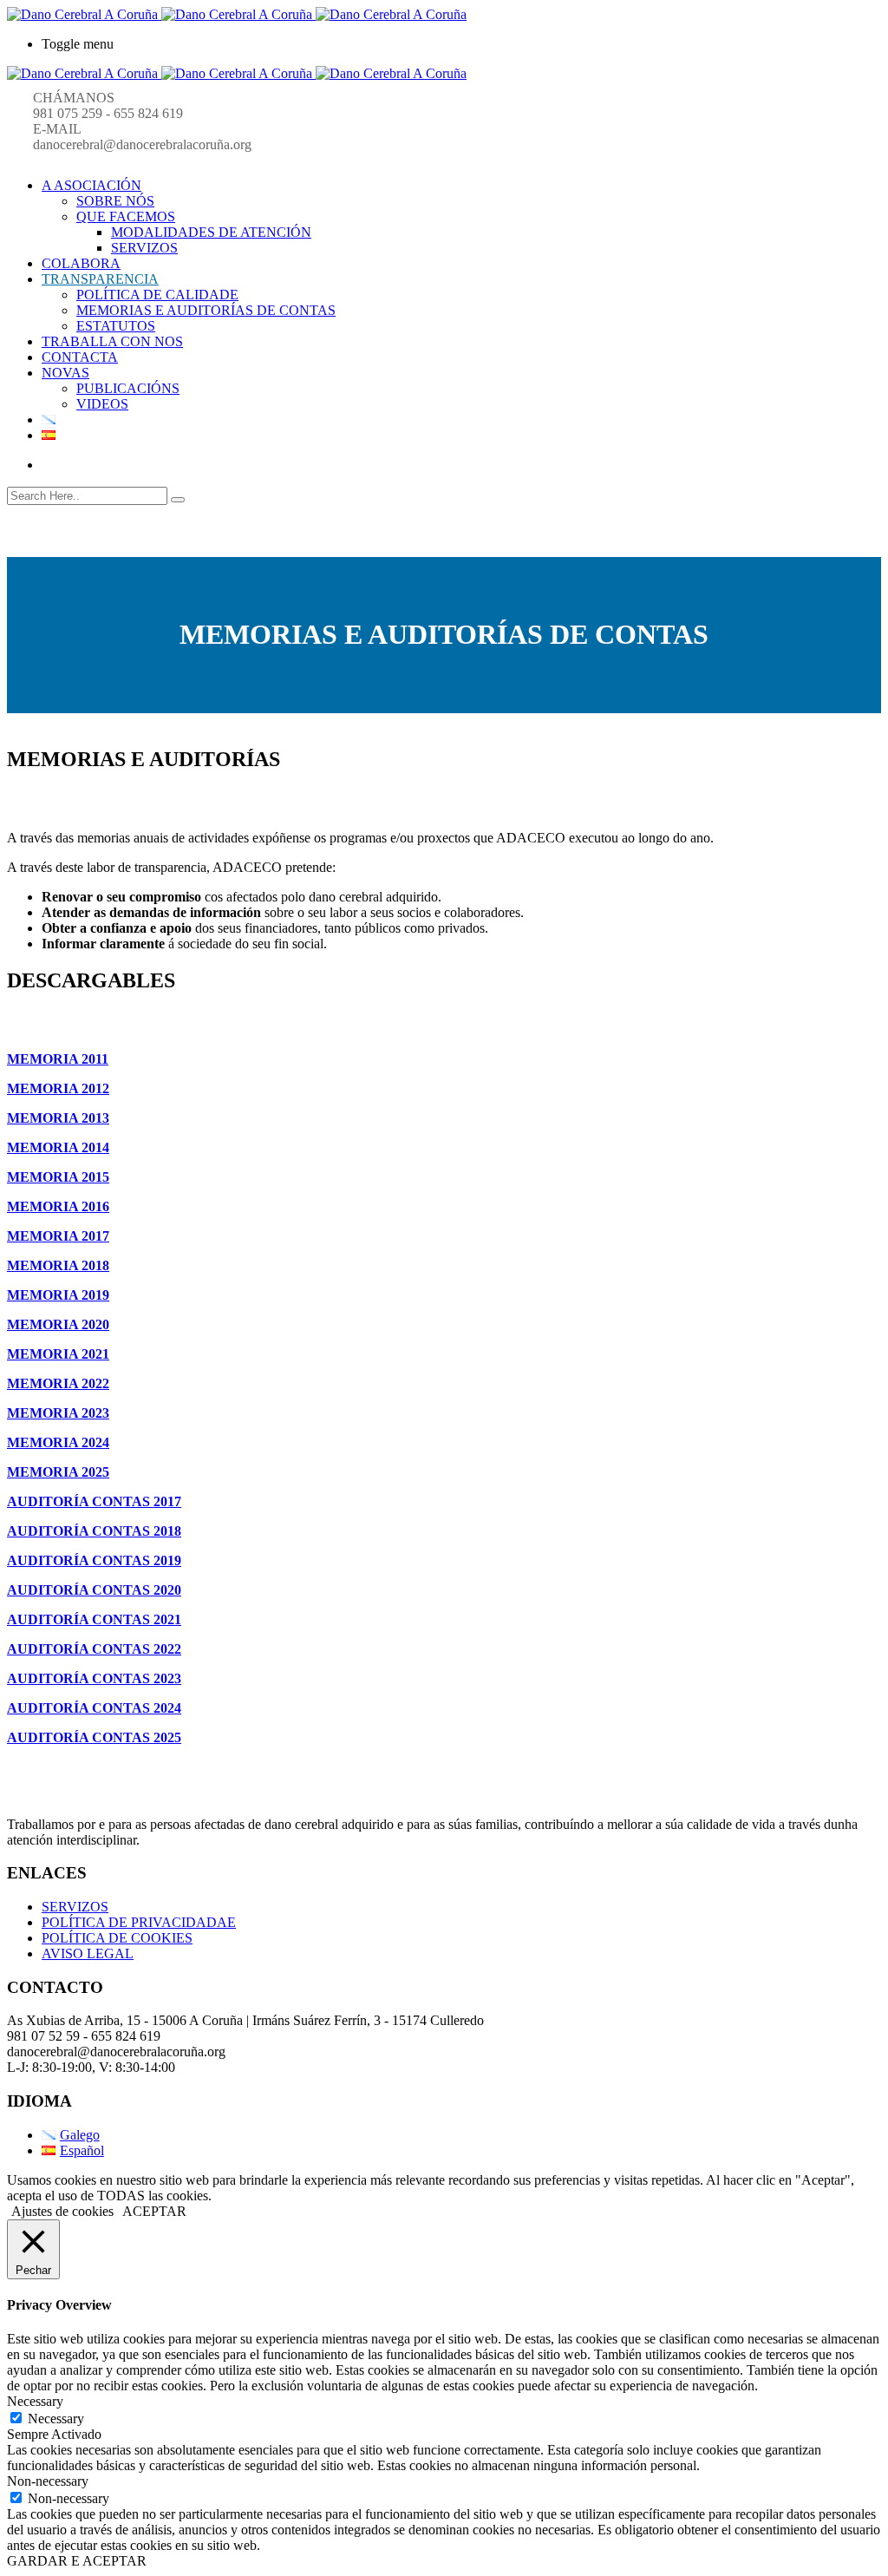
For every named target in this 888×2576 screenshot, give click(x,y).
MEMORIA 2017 (58, 1236)
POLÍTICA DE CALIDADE (157, 295)
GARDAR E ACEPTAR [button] (77, 2561)
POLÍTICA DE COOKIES (117, 1938)
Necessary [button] (35, 2401)
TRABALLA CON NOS (112, 341)
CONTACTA (80, 357)
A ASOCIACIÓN (91, 185)
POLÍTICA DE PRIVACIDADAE (139, 1922)
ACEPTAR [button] (154, 2211)
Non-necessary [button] (48, 2481)
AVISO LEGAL (88, 1953)
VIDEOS (102, 404)
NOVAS (65, 373)
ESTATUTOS (116, 326)
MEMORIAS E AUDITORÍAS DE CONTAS (206, 310)
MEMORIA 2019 (58, 1295)
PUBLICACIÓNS (128, 388)
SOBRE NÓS (115, 201)
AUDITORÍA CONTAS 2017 (94, 1501)
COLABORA (81, 263)
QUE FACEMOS (126, 216)
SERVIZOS (144, 248)
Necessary (56, 2419)
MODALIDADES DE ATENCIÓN (211, 232)
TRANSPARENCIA (100, 279)
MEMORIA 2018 (58, 1265)
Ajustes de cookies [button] (62, 2211)
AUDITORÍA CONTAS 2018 (94, 1531)
